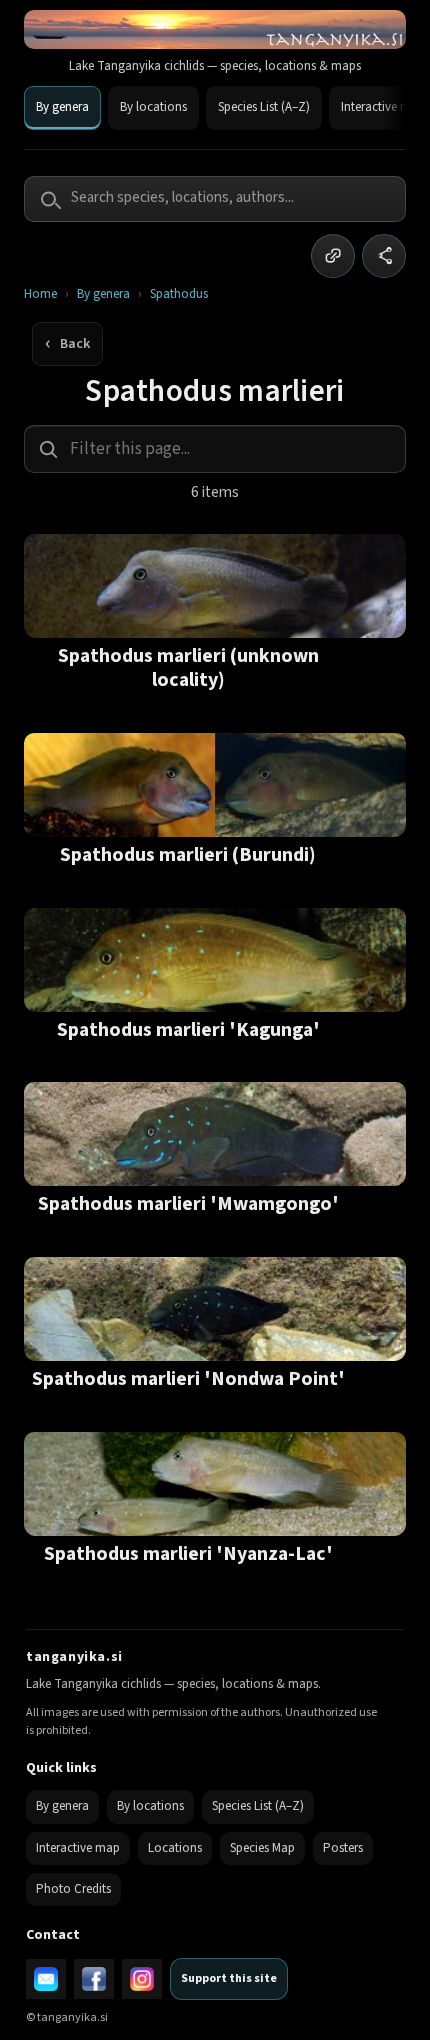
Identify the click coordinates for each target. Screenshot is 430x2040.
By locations (153, 107)
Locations (175, 1848)
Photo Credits (73, 1889)
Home (40, 294)
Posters (343, 1848)
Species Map (262, 1848)
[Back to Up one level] (67, 344)
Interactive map (78, 1848)
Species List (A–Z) (264, 107)
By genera (62, 107)
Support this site (229, 1978)
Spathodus (179, 294)
